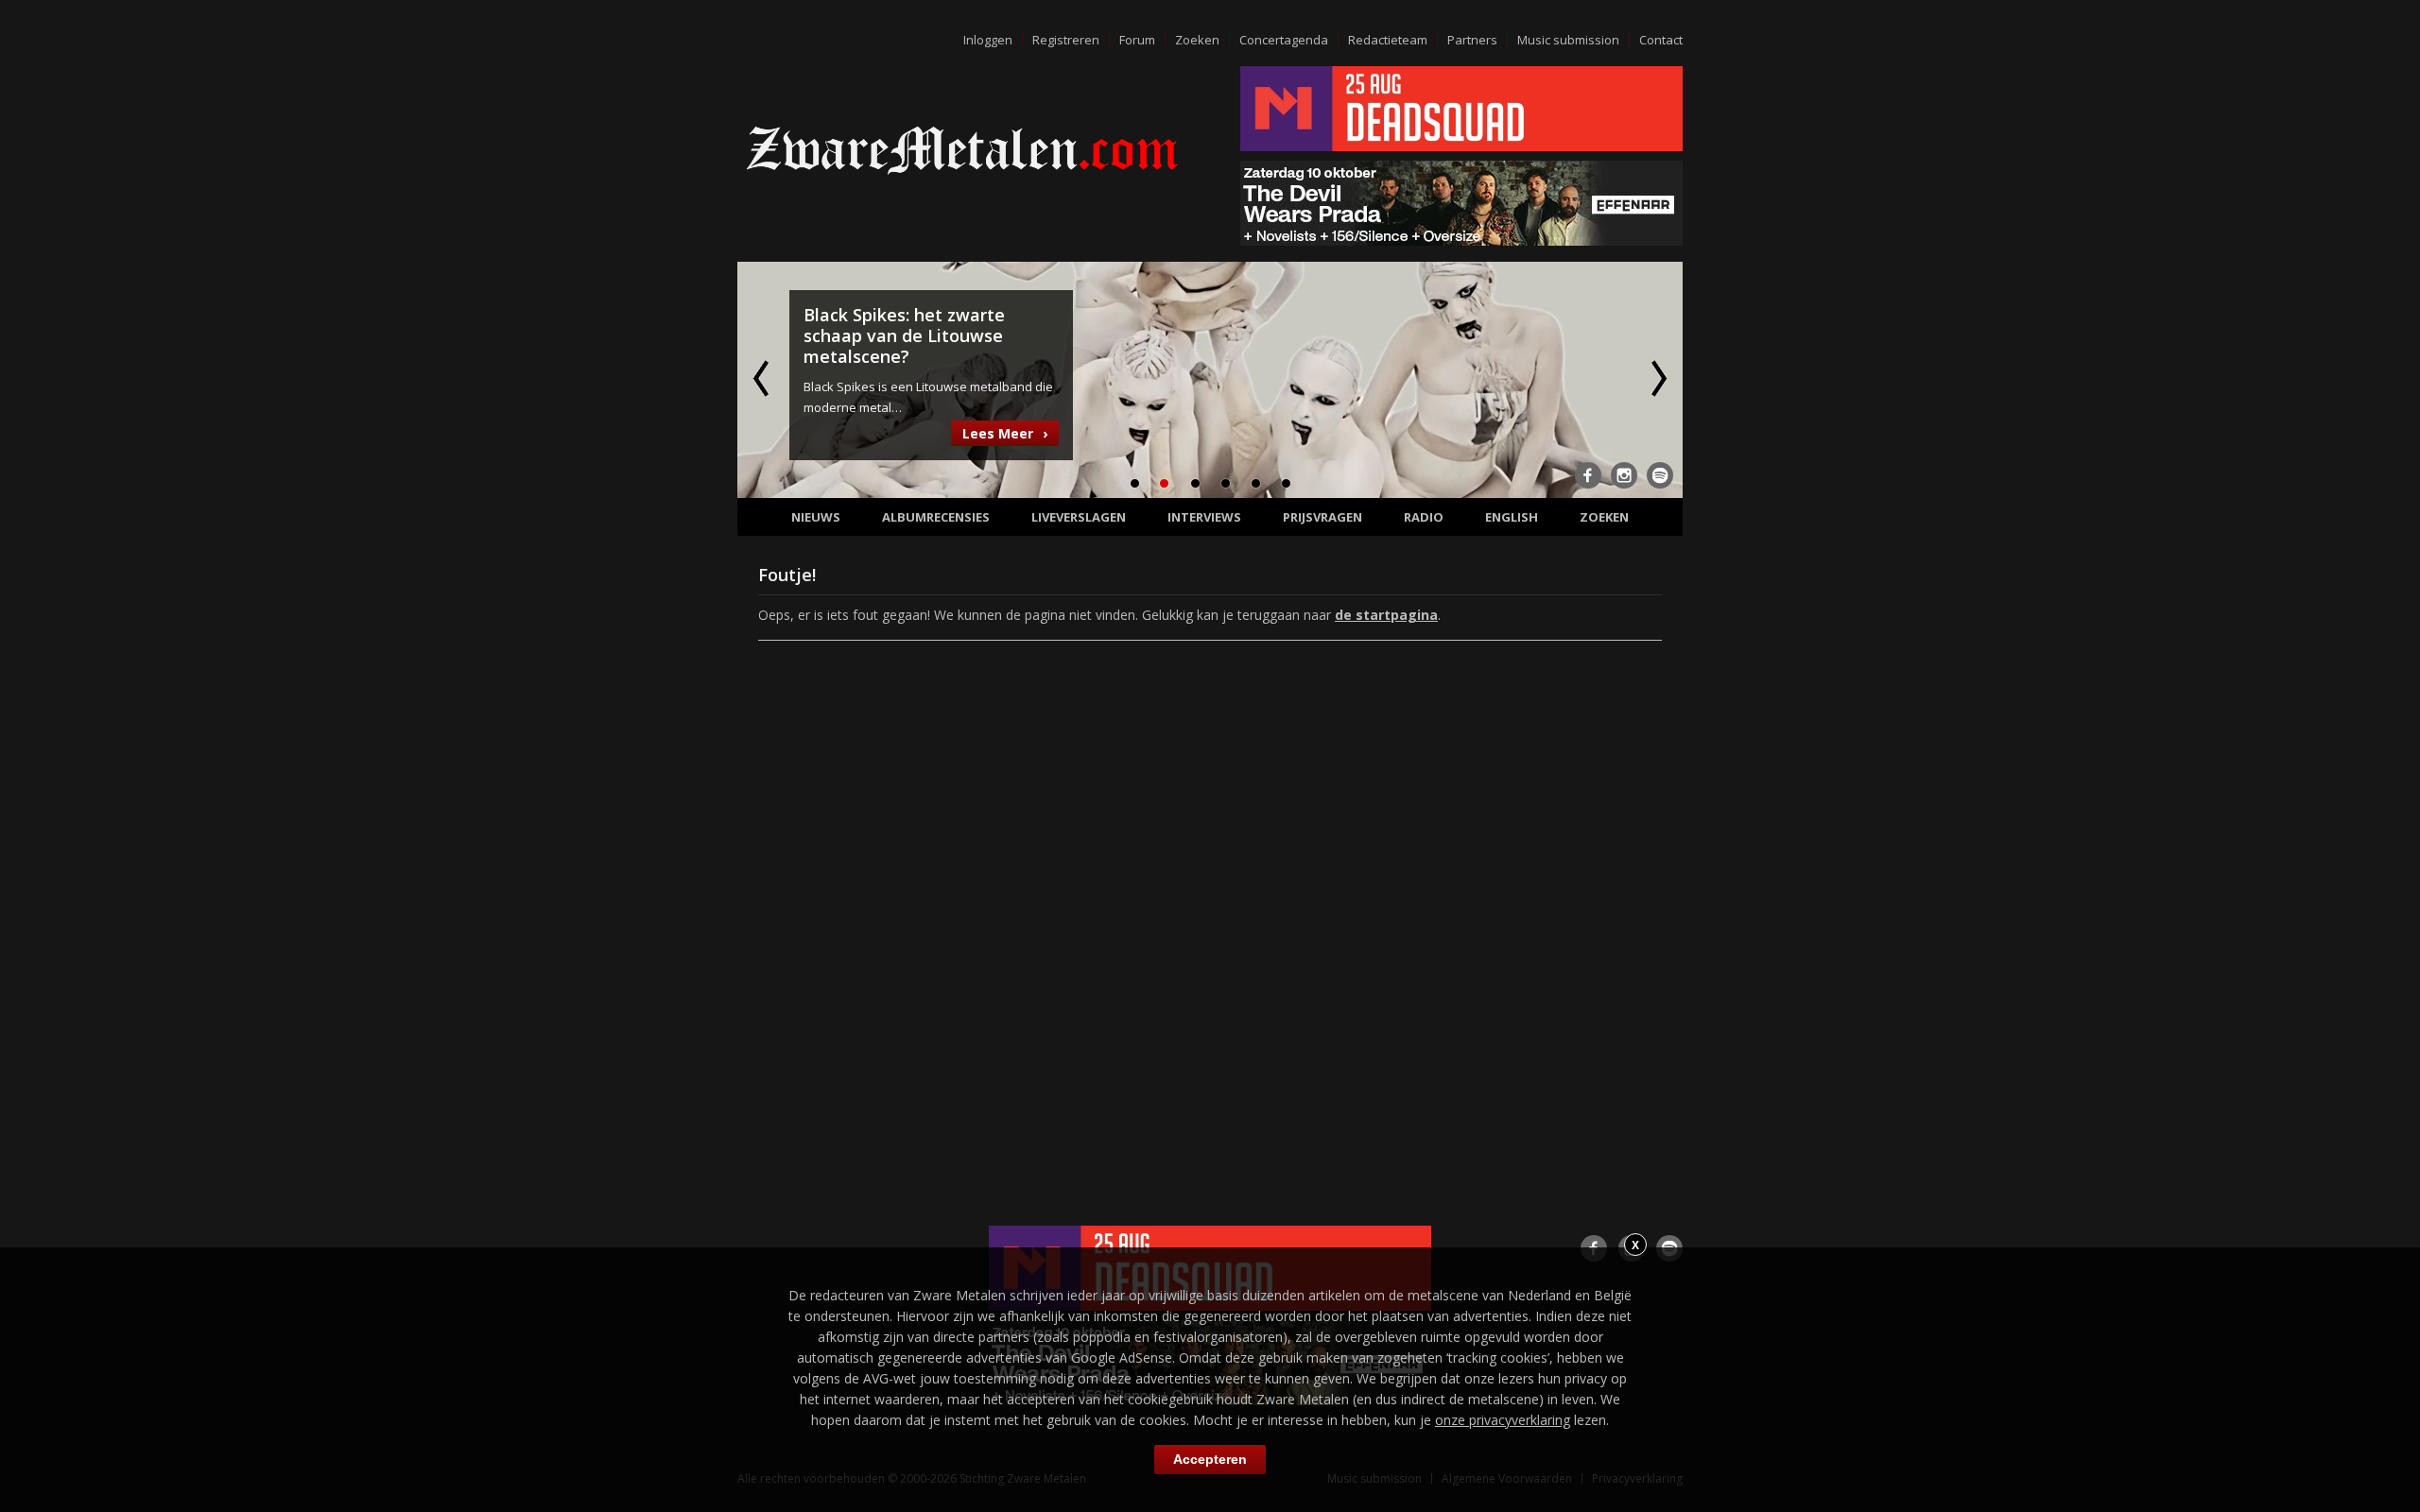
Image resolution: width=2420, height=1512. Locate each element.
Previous (763, 378)
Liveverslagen (1079, 517)
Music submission (1568, 40)
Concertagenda (1284, 40)
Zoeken (1197, 40)
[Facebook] (1588, 475)
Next (1657, 378)
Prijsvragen (1322, 517)
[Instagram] (1624, 475)
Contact (1661, 40)
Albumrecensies (936, 517)
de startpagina (1386, 615)
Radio (1424, 517)
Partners (1472, 40)
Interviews (1204, 517)
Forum (1137, 40)
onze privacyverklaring (1503, 1420)
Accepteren (1210, 1459)
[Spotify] (1660, 475)
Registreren (1066, 40)
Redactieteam (1388, 40)
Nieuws (816, 517)
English (1512, 517)
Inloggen (988, 40)
